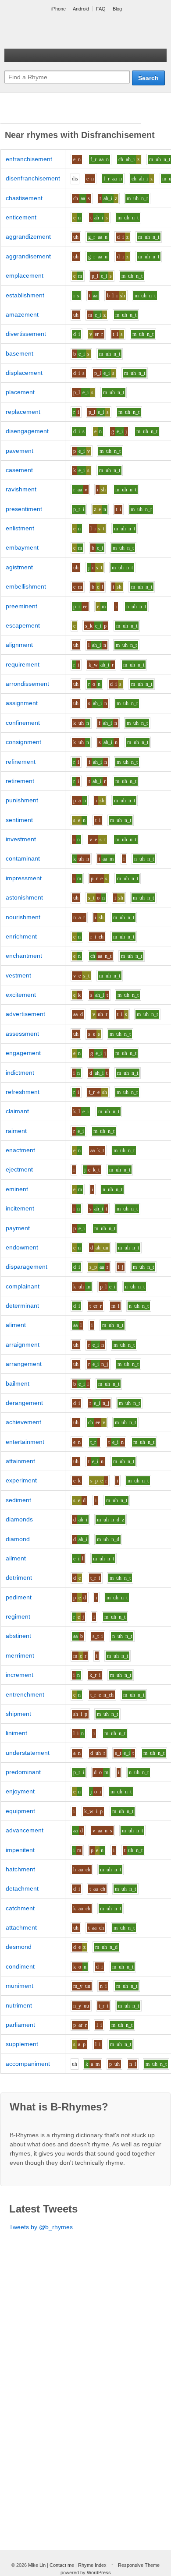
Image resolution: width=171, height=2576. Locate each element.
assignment (22, 703)
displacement (24, 373)
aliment (16, 1325)
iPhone (59, 9)
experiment (21, 1480)
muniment (20, 1986)
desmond (19, 1947)
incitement (20, 1208)
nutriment (19, 2005)
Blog (117, 9)
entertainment (25, 1442)
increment (20, 1675)
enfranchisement (29, 159)
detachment (22, 1888)
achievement (23, 1422)
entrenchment (25, 1694)
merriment (20, 1655)
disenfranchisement (33, 178)
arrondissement (27, 684)
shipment (18, 1714)
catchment (20, 1908)
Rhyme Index (92, 2565)
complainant (23, 1286)
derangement (24, 1403)
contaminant (23, 858)
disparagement (27, 1267)
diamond (18, 1539)
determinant (22, 1306)
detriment (19, 1577)
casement (19, 470)
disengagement (27, 431)
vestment (18, 975)
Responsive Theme (139, 2565)
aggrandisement (28, 256)
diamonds (19, 1519)
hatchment (20, 1869)
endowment (22, 1247)
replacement (23, 412)
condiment (20, 1966)
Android (81, 9)
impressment (24, 878)
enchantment (24, 956)
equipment (20, 1811)
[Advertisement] (71, 113)
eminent (17, 1189)
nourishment (23, 917)
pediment (19, 1597)
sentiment (19, 820)
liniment (16, 1733)
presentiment (24, 509)
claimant (17, 1111)
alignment (19, 645)
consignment (23, 742)
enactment (20, 1150)
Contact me (62, 2565)
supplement (22, 2044)
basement (20, 353)
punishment (22, 800)
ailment (16, 1558)
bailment (18, 1383)
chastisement (24, 198)
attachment (21, 1927)
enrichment (21, 936)
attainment (20, 1461)
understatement (28, 1753)
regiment (18, 1616)
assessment (22, 1034)
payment (18, 1228)
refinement (21, 762)
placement (20, 392)
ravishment (21, 489)
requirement (23, 664)
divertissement (26, 334)
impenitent (20, 1850)
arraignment (23, 1344)
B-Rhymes (70, 31)
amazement (22, 314)
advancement (25, 1830)
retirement (20, 781)
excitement (21, 995)
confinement (23, 723)
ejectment (19, 1169)
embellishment (26, 586)
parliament (20, 2025)
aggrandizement (28, 236)
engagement (23, 1053)
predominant (23, 1772)
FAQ (101, 9)
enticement (21, 217)
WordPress (99, 2572)
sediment (18, 1500)
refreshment (23, 1092)
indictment (20, 1073)
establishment (25, 295)
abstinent (18, 1636)
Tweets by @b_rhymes (41, 2227)
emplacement (25, 275)
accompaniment (28, 2064)
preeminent (21, 606)
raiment (16, 1131)
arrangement (24, 1364)
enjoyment (20, 1791)
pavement (20, 451)
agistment (19, 567)
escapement (23, 625)
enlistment (20, 528)
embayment (22, 547)
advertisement (25, 1014)
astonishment (24, 897)
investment (21, 839)
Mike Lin (37, 2565)
